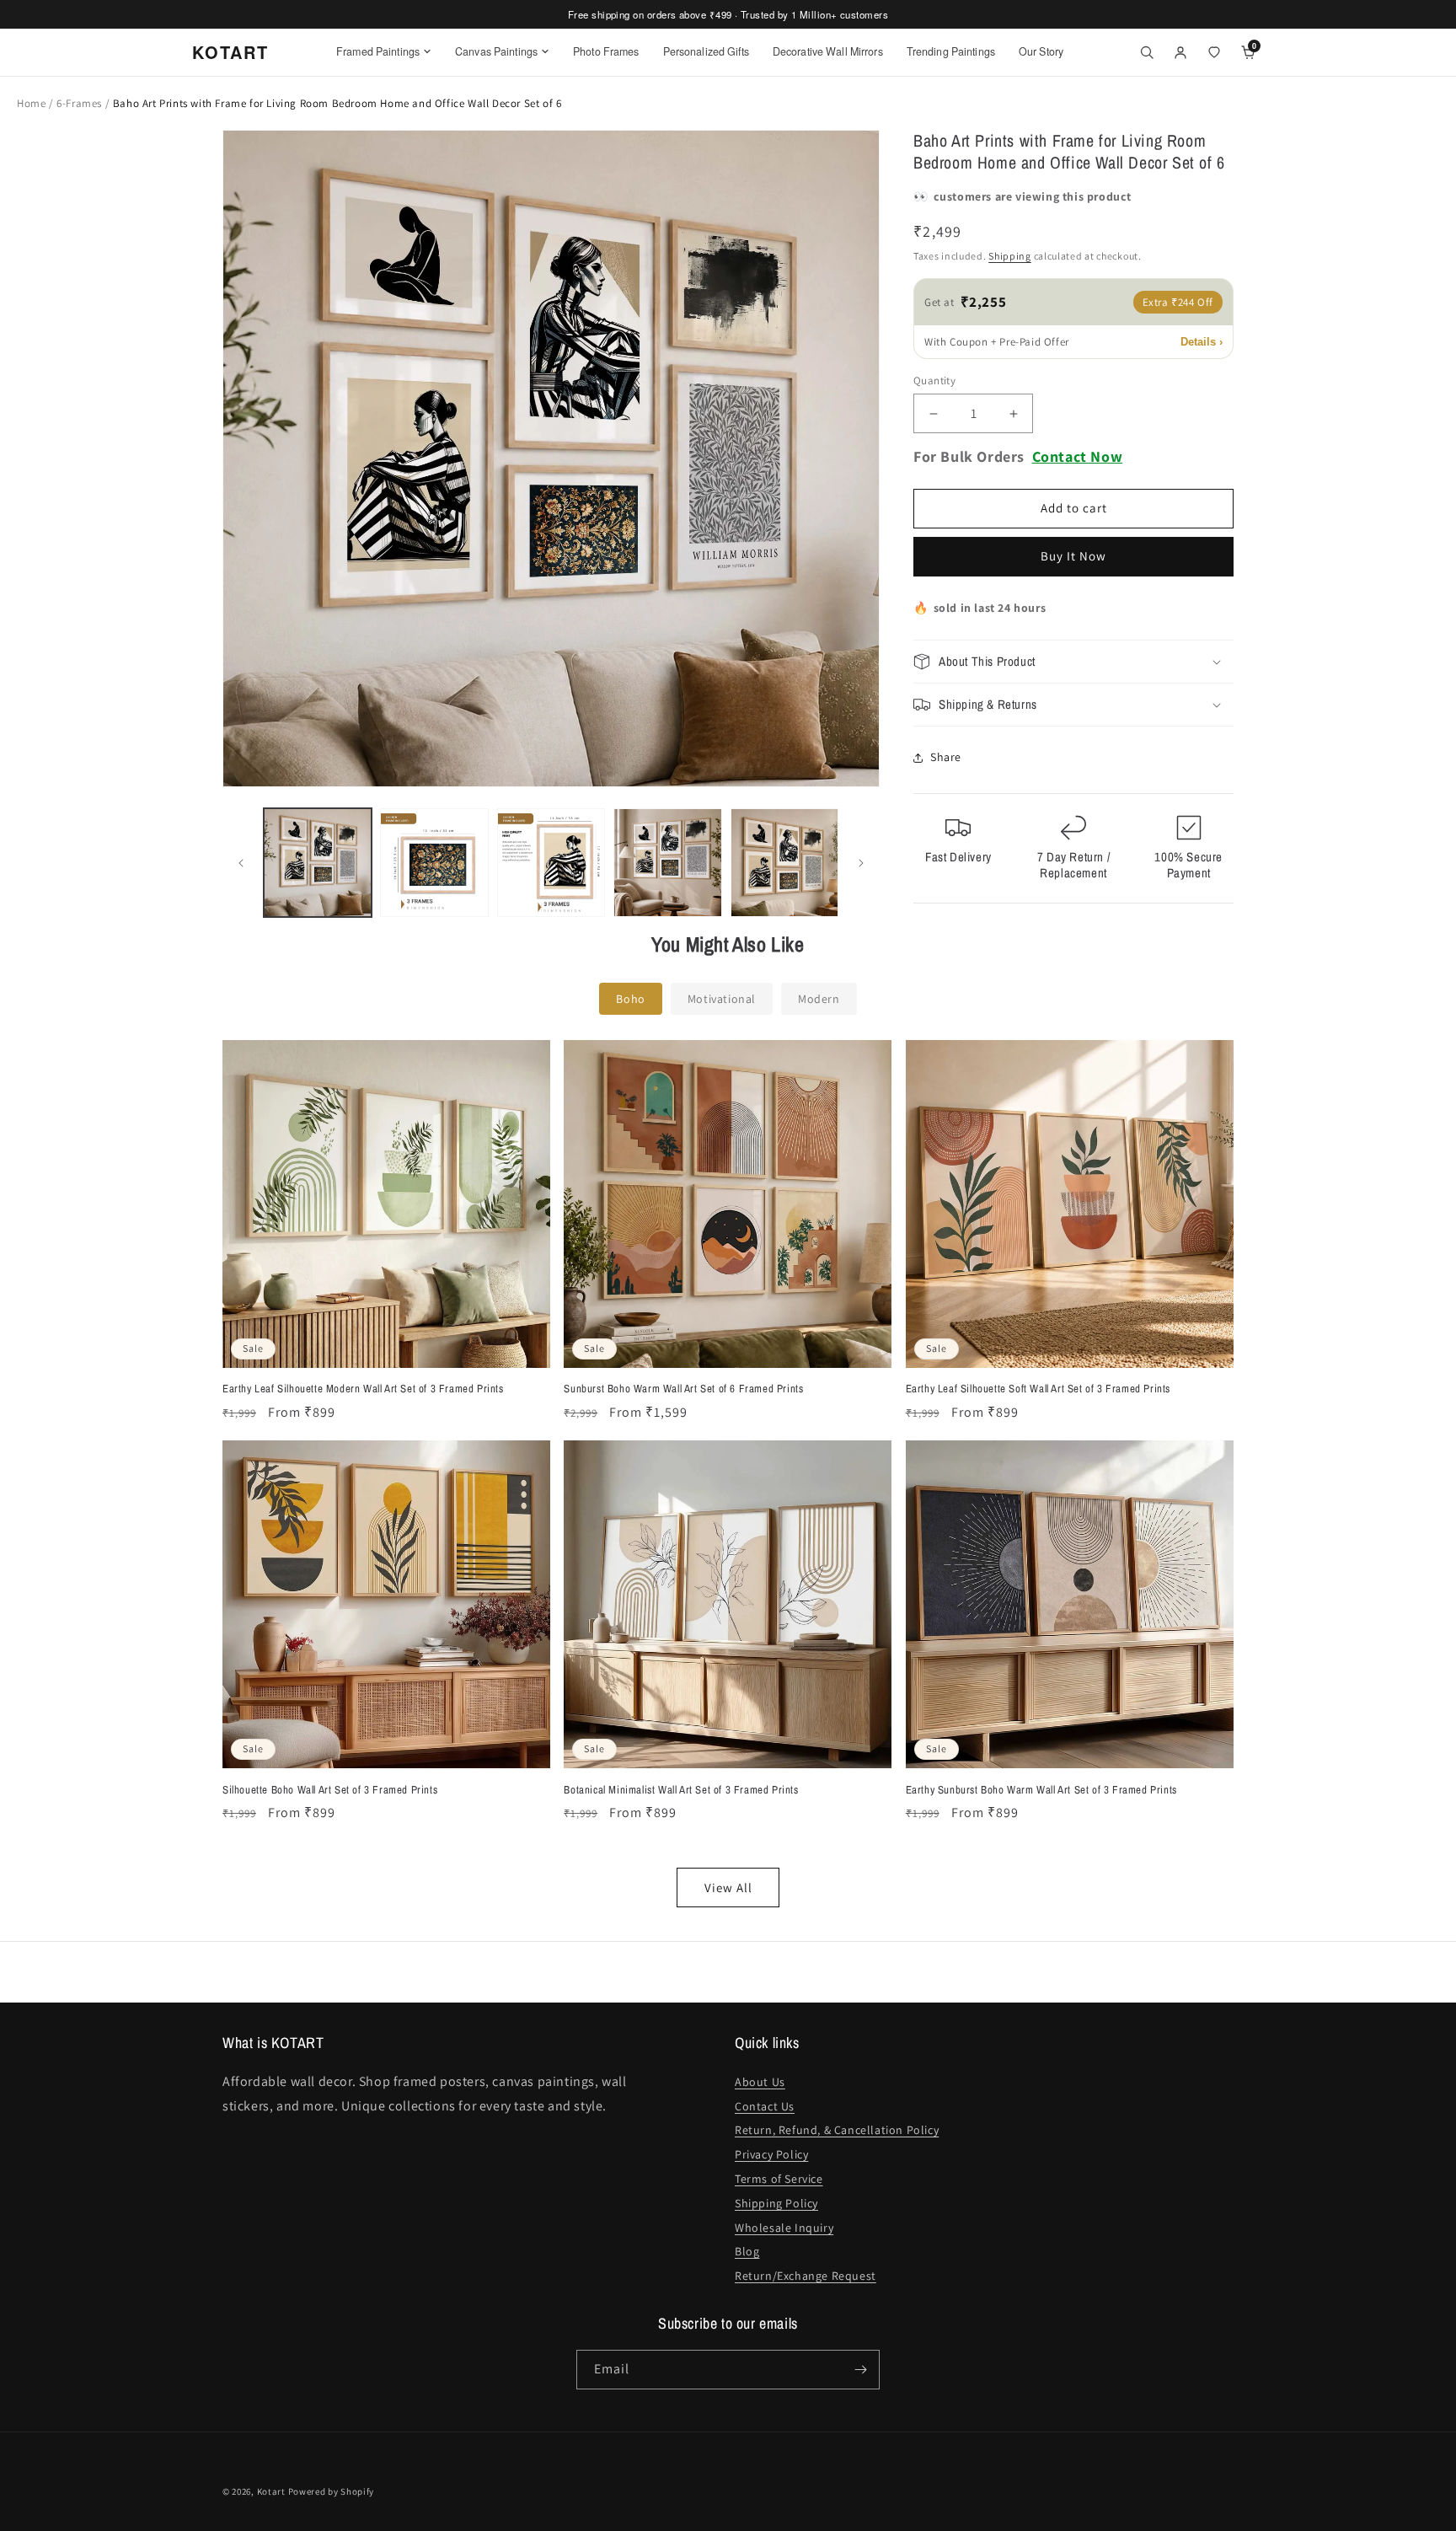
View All (728, 1888)
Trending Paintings (951, 51)
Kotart (271, 2491)
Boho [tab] (630, 999)
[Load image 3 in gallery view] (551, 862)
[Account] (1180, 52)
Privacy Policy (771, 2154)
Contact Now (1078, 457)
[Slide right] (861, 863)
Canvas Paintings (496, 51)
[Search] (1147, 52)
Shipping (1010, 257)
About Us (760, 2082)
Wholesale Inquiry (784, 2228)
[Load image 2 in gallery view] (434, 862)
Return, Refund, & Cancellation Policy (837, 2130)
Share (946, 758)
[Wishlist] (1214, 52)
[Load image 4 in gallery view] (667, 862)
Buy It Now (1073, 557)
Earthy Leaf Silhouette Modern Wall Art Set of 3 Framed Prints (363, 1389)
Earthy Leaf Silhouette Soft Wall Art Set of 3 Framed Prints (1038, 1389)
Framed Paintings (378, 51)
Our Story (1041, 51)
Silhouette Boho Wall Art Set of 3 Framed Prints (330, 1790)
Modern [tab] (819, 999)
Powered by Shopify (332, 2491)
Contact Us (765, 2106)
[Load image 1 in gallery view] (318, 862)
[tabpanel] (728, 1474)
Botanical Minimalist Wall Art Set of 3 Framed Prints (681, 1790)
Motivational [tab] (722, 999)
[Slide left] (241, 863)
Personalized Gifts (706, 51)
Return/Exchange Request (806, 2276)
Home (31, 103)
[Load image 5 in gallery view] (784, 862)
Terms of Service (779, 2179)
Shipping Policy (776, 2203)
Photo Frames (606, 51)
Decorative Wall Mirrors (828, 51)
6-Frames (80, 103)
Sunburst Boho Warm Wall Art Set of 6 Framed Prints (683, 1389)
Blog (747, 2251)
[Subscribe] (860, 2370)
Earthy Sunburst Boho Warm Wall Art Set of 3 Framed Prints (1041, 1790)
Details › (1202, 342)
